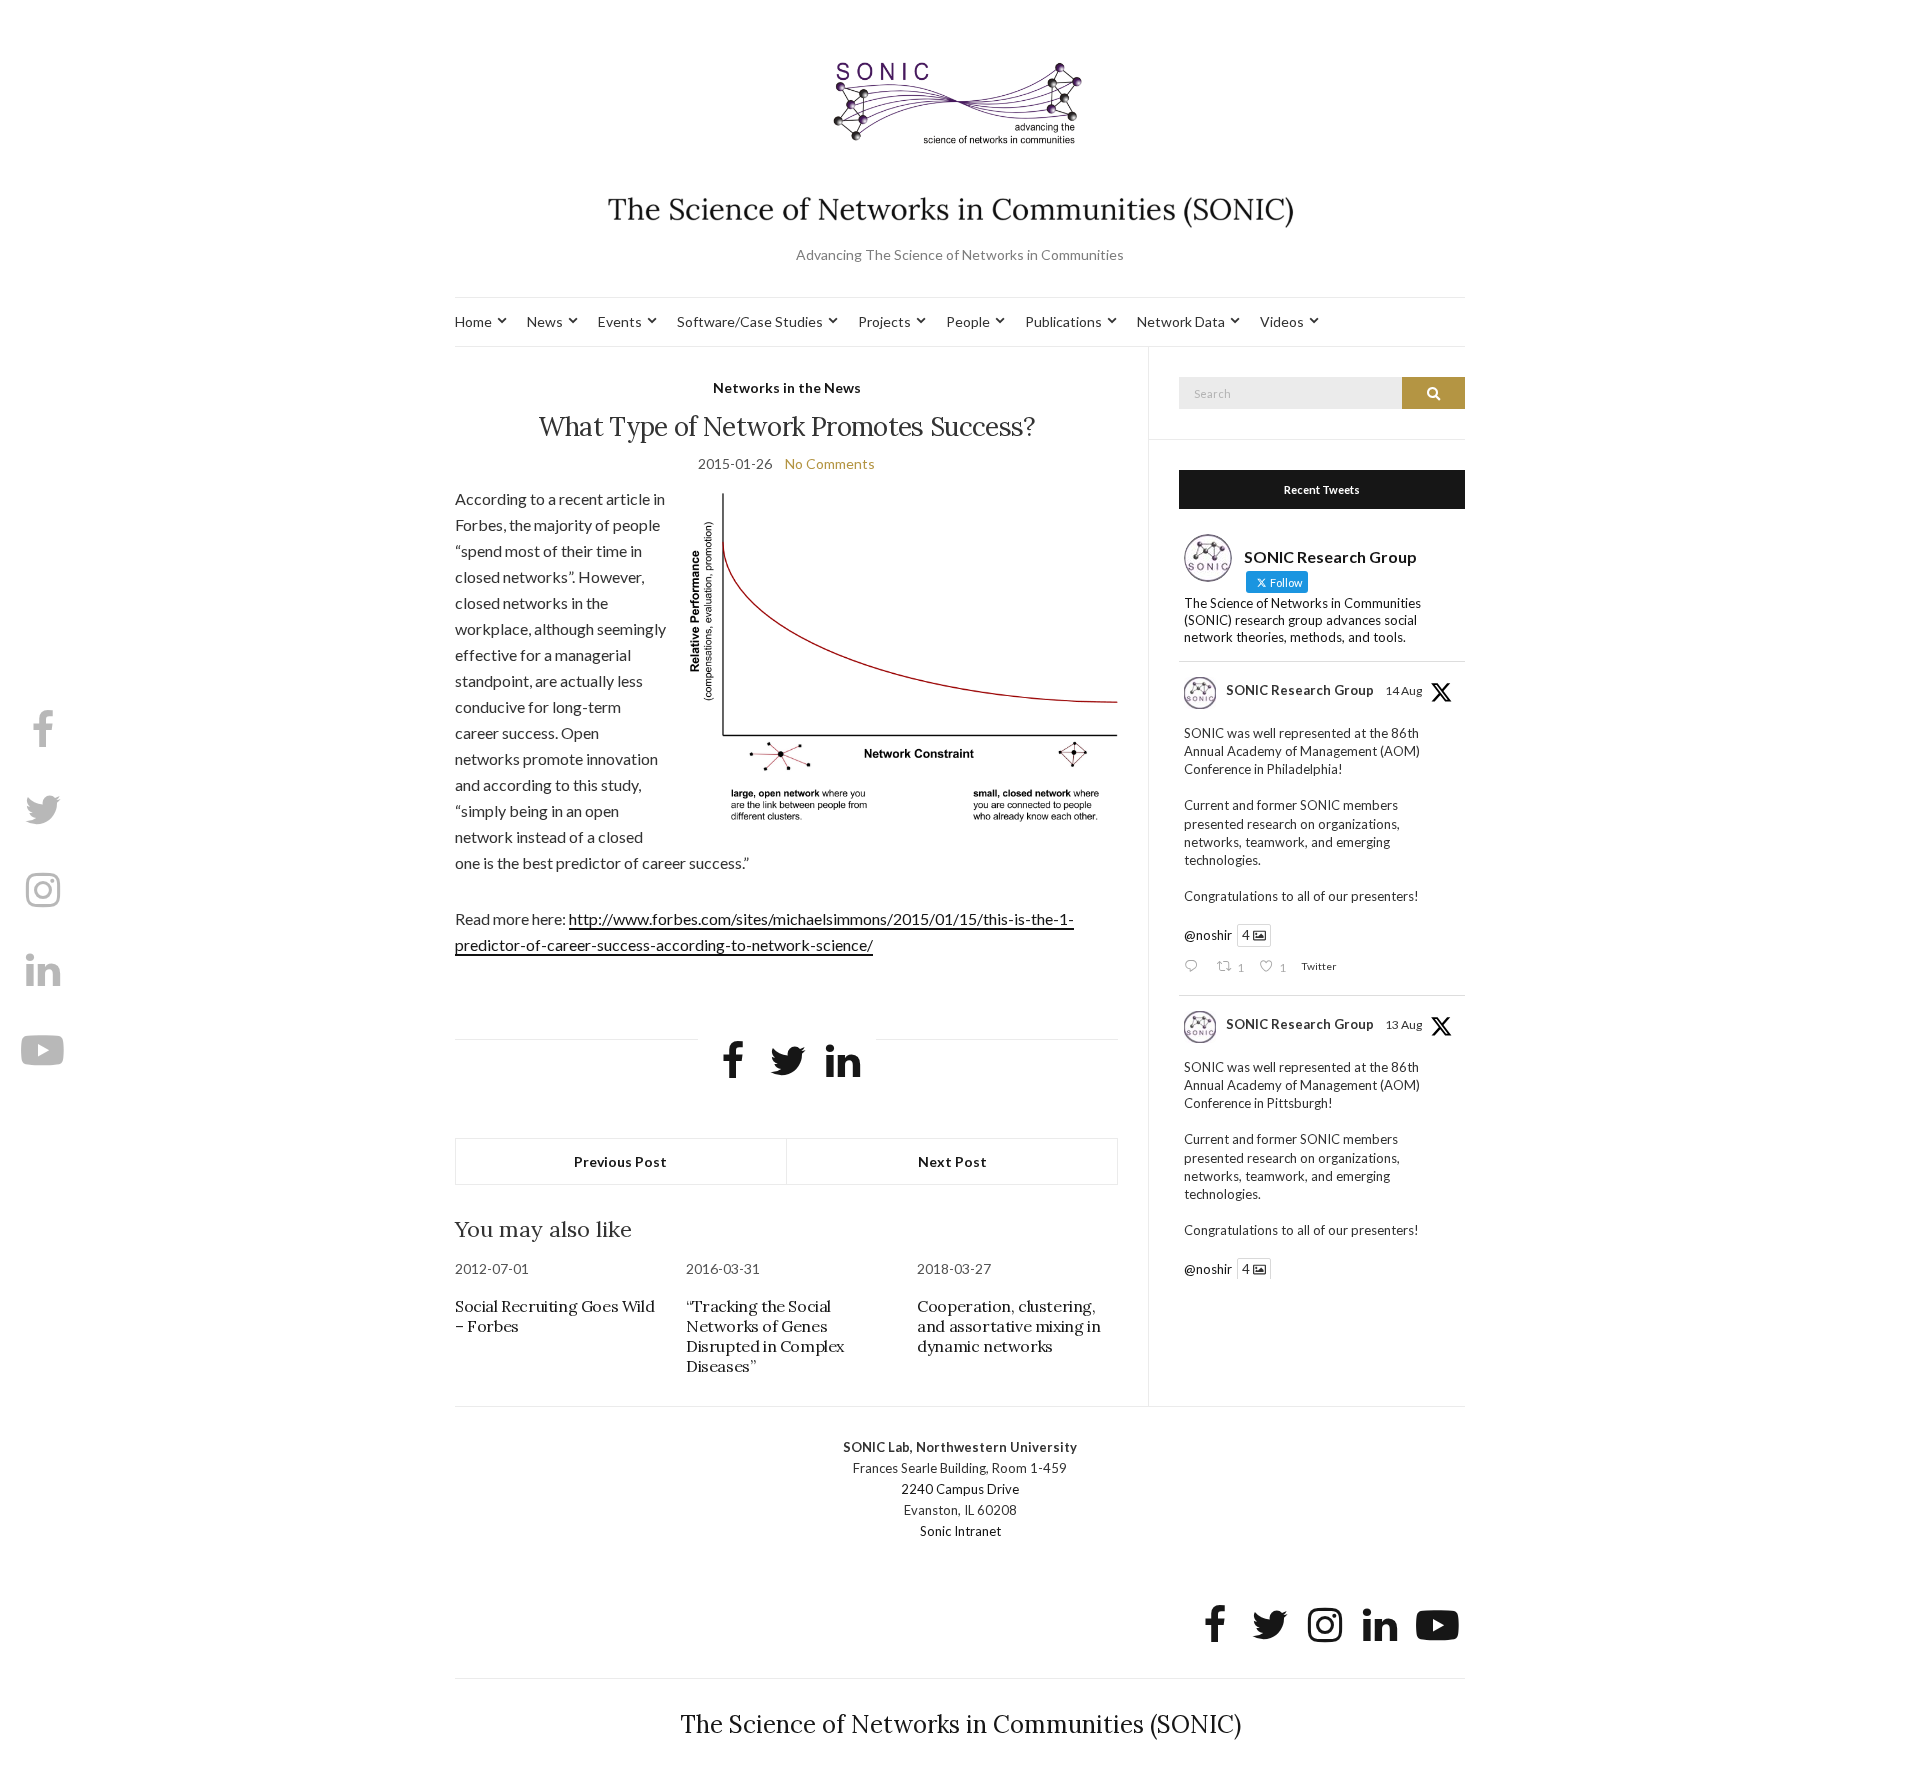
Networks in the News (787, 387)
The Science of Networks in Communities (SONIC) (960, 1724)
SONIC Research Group (1300, 690)
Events (620, 321)
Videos (1282, 321)
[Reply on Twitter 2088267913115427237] (1195, 967)
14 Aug (1403, 690)
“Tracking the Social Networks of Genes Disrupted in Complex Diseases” (765, 1336)
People (968, 321)
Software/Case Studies (750, 321)
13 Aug (1403, 1024)
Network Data (1181, 321)
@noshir (1208, 935)
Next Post (952, 1161)
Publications (1063, 321)
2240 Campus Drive (960, 1489)
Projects (884, 321)
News (545, 321)
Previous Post (620, 1161)
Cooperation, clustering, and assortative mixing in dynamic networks (1008, 1326)
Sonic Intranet (960, 1531)
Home (473, 321)
